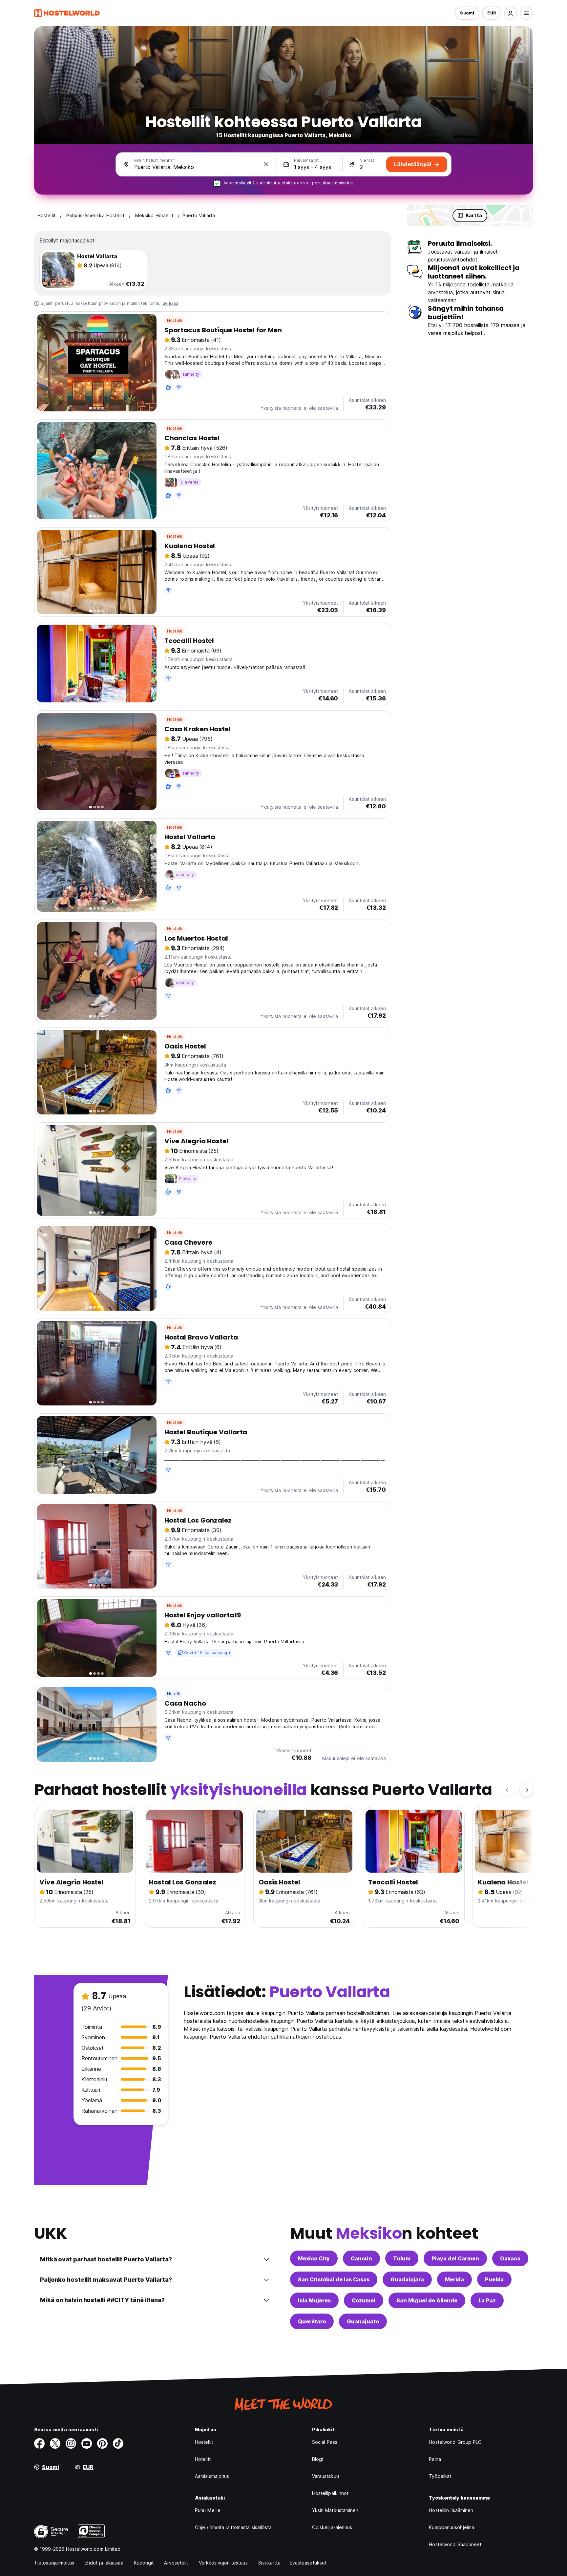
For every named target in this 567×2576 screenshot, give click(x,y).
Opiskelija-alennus (332, 2527)
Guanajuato (363, 2321)
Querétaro (312, 2321)
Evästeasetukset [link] (308, 2563)
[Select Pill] (511, 13)
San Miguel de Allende (427, 2300)
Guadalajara (407, 2279)
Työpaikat (440, 2476)
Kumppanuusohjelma (451, 2527)
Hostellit (204, 2442)
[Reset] (266, 164)
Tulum (402, 2258)
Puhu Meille (208, 2510)
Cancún (361, 2258)
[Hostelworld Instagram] (71, 2443)
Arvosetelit (176, 2563)
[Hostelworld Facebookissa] (39, 2443)
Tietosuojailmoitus (54, 2563)
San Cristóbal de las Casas (334, 2279)
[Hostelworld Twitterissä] (55, 2443)
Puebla (494, 2279)
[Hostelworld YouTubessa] (87, 2443)
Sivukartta (269, 2563)
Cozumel (364, 2300)
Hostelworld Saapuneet (455, 2544)
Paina (435, 2459)
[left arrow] (508, 1790)
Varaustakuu (325, 2476)
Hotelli (173, 1694)
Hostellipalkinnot (330, 2493)
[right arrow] (526, 1790)
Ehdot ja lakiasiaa (104, 2563)
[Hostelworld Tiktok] (118, 2443)
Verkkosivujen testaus (223, 2563)
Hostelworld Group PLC (455, 2442)
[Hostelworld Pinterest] (102, 2443)
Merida (454, 2279)
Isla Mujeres (314, 2300)
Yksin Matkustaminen (335, 2510)
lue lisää (170, 303)
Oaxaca (510, 2258)
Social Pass (325, 2442)
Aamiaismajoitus (212, 2476)
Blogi (318, 2459)
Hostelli (175, 320)
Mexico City (314, 2258)
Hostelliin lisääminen (451, 2510)
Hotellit (203, 2459)
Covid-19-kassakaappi (207, 1653)
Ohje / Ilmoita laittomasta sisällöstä (233, 2527)
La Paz (487, 2300)
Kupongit (144, 2563)
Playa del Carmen (455, 2258)
